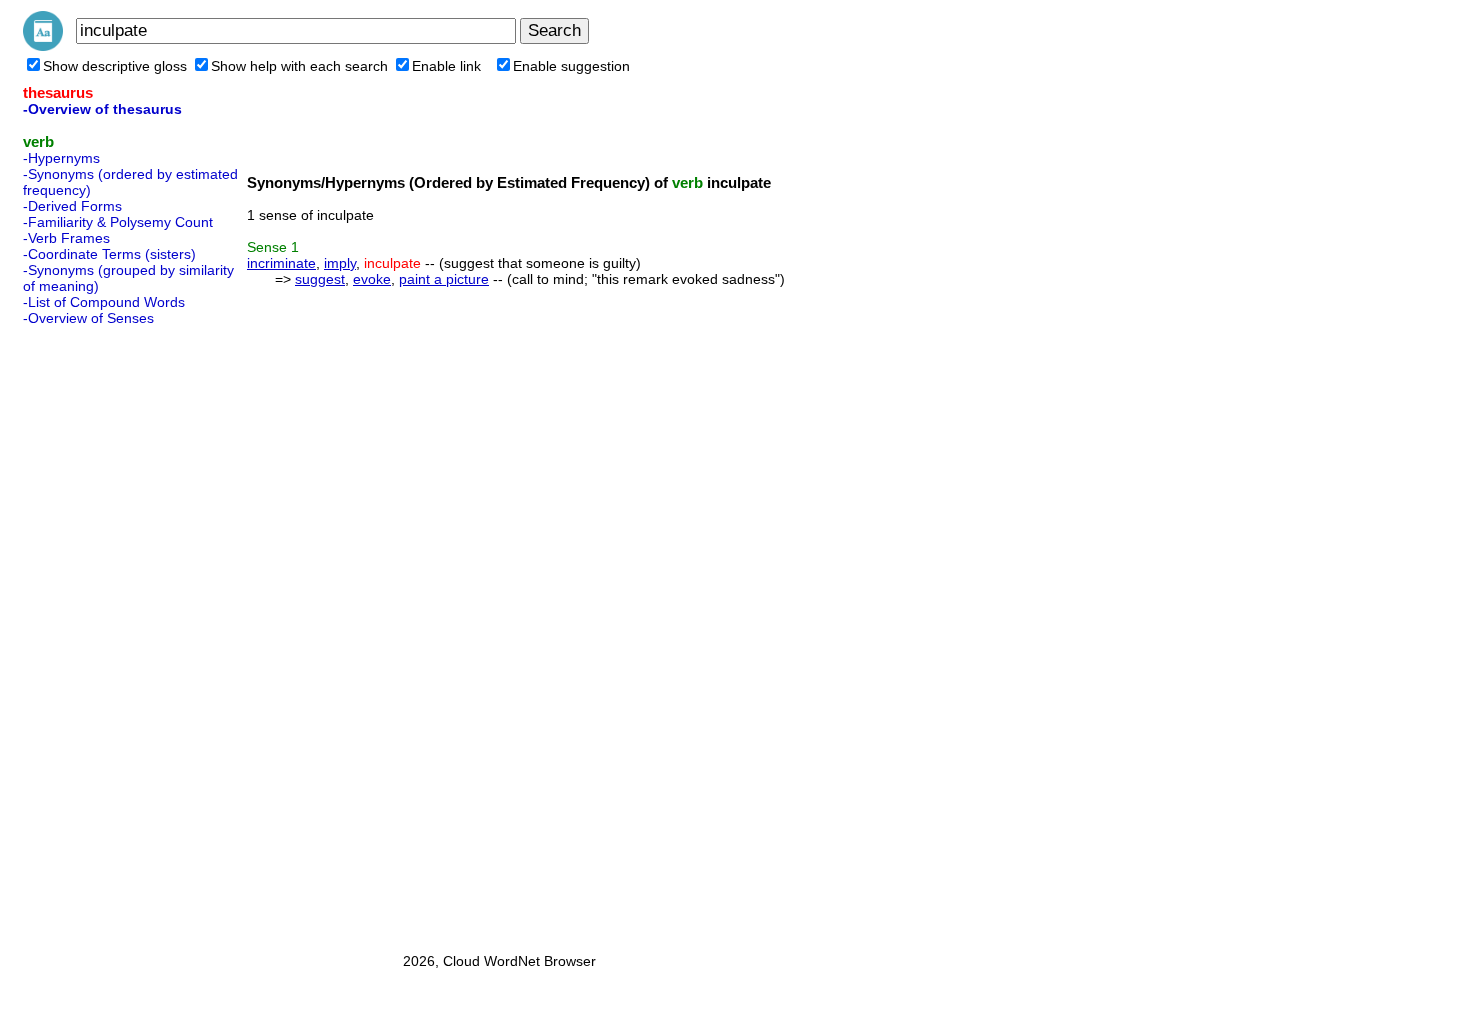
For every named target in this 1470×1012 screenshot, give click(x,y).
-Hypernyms (61, 158)
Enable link (446, 66)
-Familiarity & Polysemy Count (118, 222)
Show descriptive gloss (115, 66)
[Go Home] (43, 46)
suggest (320, 279)
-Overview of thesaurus (102, 109)
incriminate (281, 263)
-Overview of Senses (88, 318)
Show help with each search (299, 66)
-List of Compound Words (104, 302)
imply (340, 263)
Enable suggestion (571, 66)
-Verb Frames (66, 238)
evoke (372, 279)
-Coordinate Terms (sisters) (109, 254)
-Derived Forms (72, 206)
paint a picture (444, 279)
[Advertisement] (103, 633)
